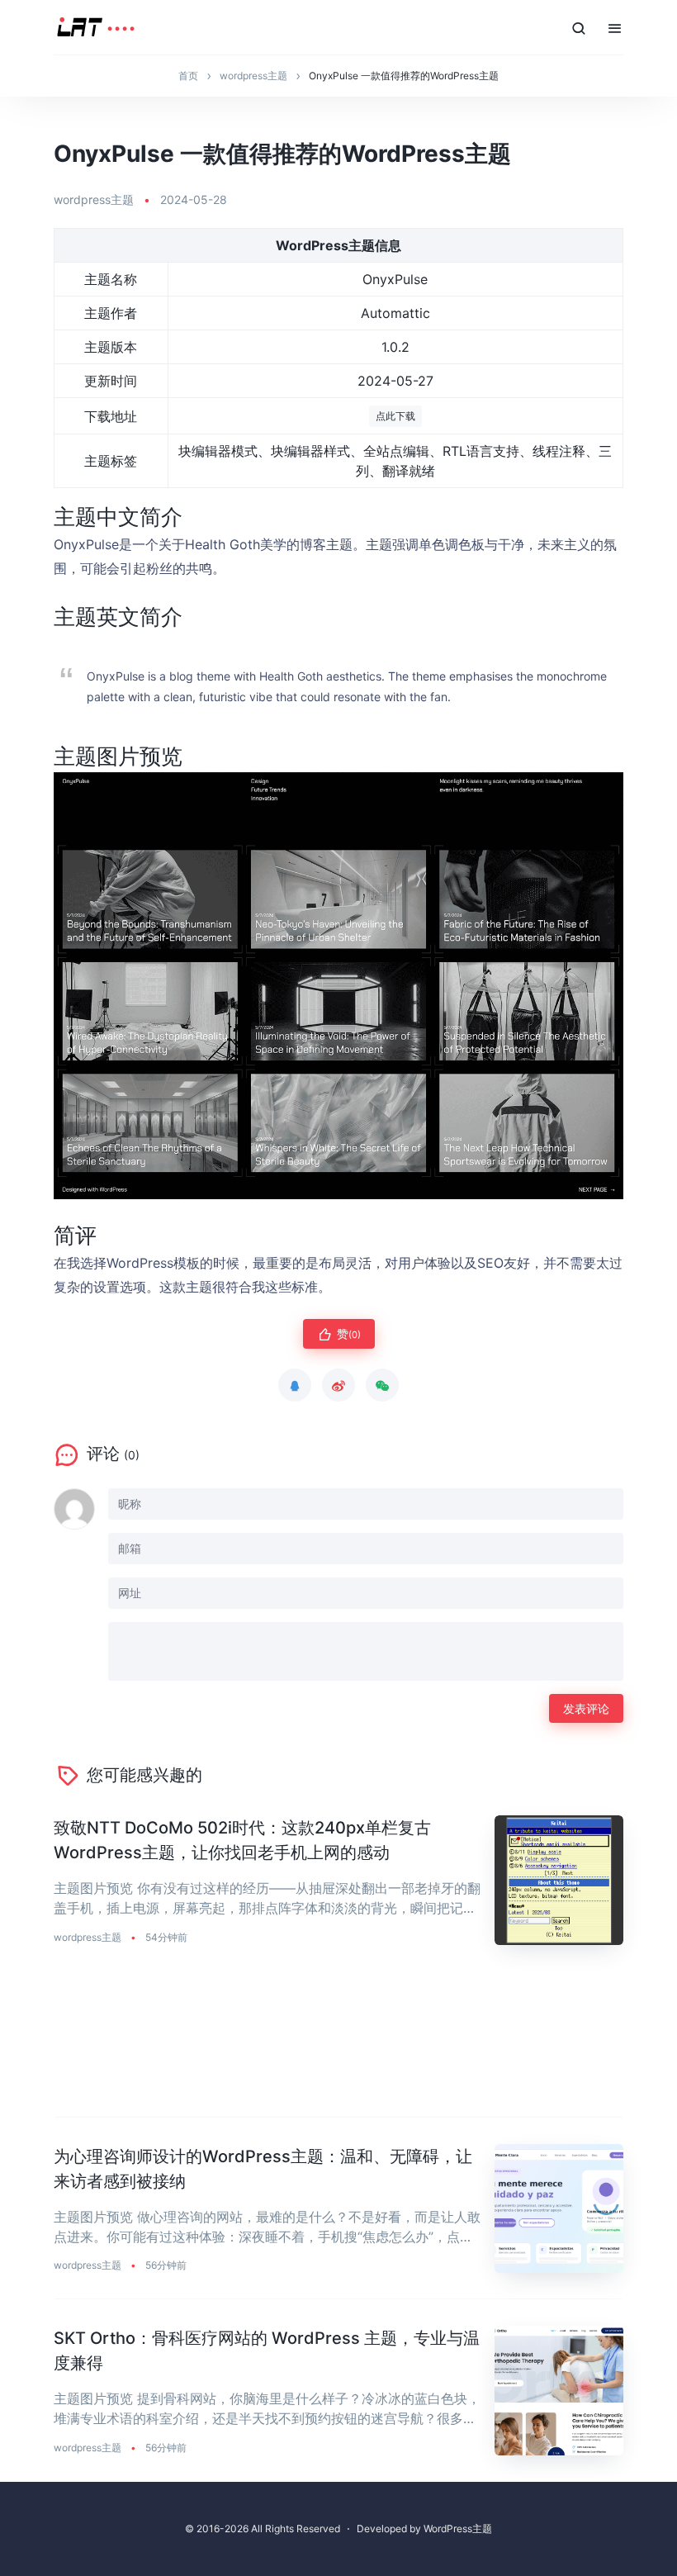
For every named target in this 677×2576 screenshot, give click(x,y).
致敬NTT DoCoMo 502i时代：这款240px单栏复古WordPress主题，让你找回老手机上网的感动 (242, 1840)
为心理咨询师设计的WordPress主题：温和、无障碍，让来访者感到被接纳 (263, 2169)
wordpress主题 (94, 199)
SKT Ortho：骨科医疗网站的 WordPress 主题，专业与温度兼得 (267, 2351)
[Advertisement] (338, 2045)
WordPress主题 (458, 2529)
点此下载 (395, 416)
